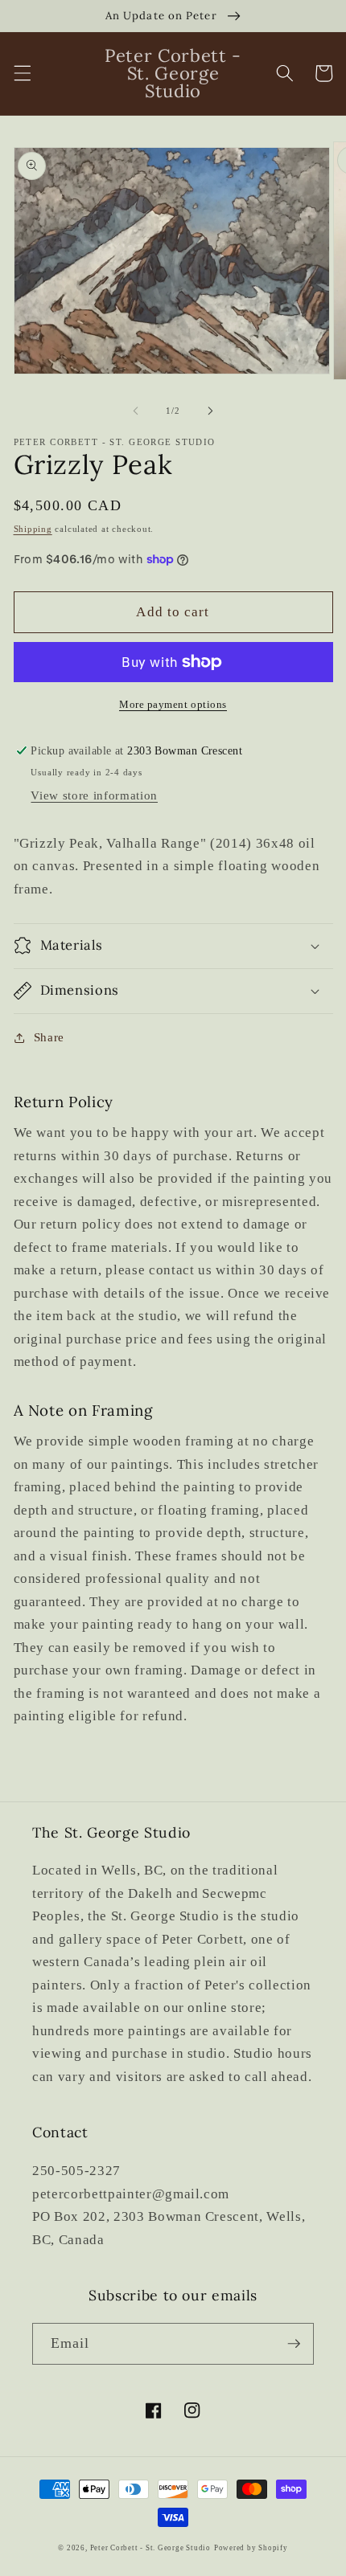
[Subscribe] (294, 2344)
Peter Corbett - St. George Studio (150, 2548)
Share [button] (49, 1037)
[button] (22, 73)
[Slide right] (210, 411)
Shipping (33, 529)
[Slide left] (136, 411)
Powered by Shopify (251, 2548)
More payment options (173, 704)
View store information (94, 795)
